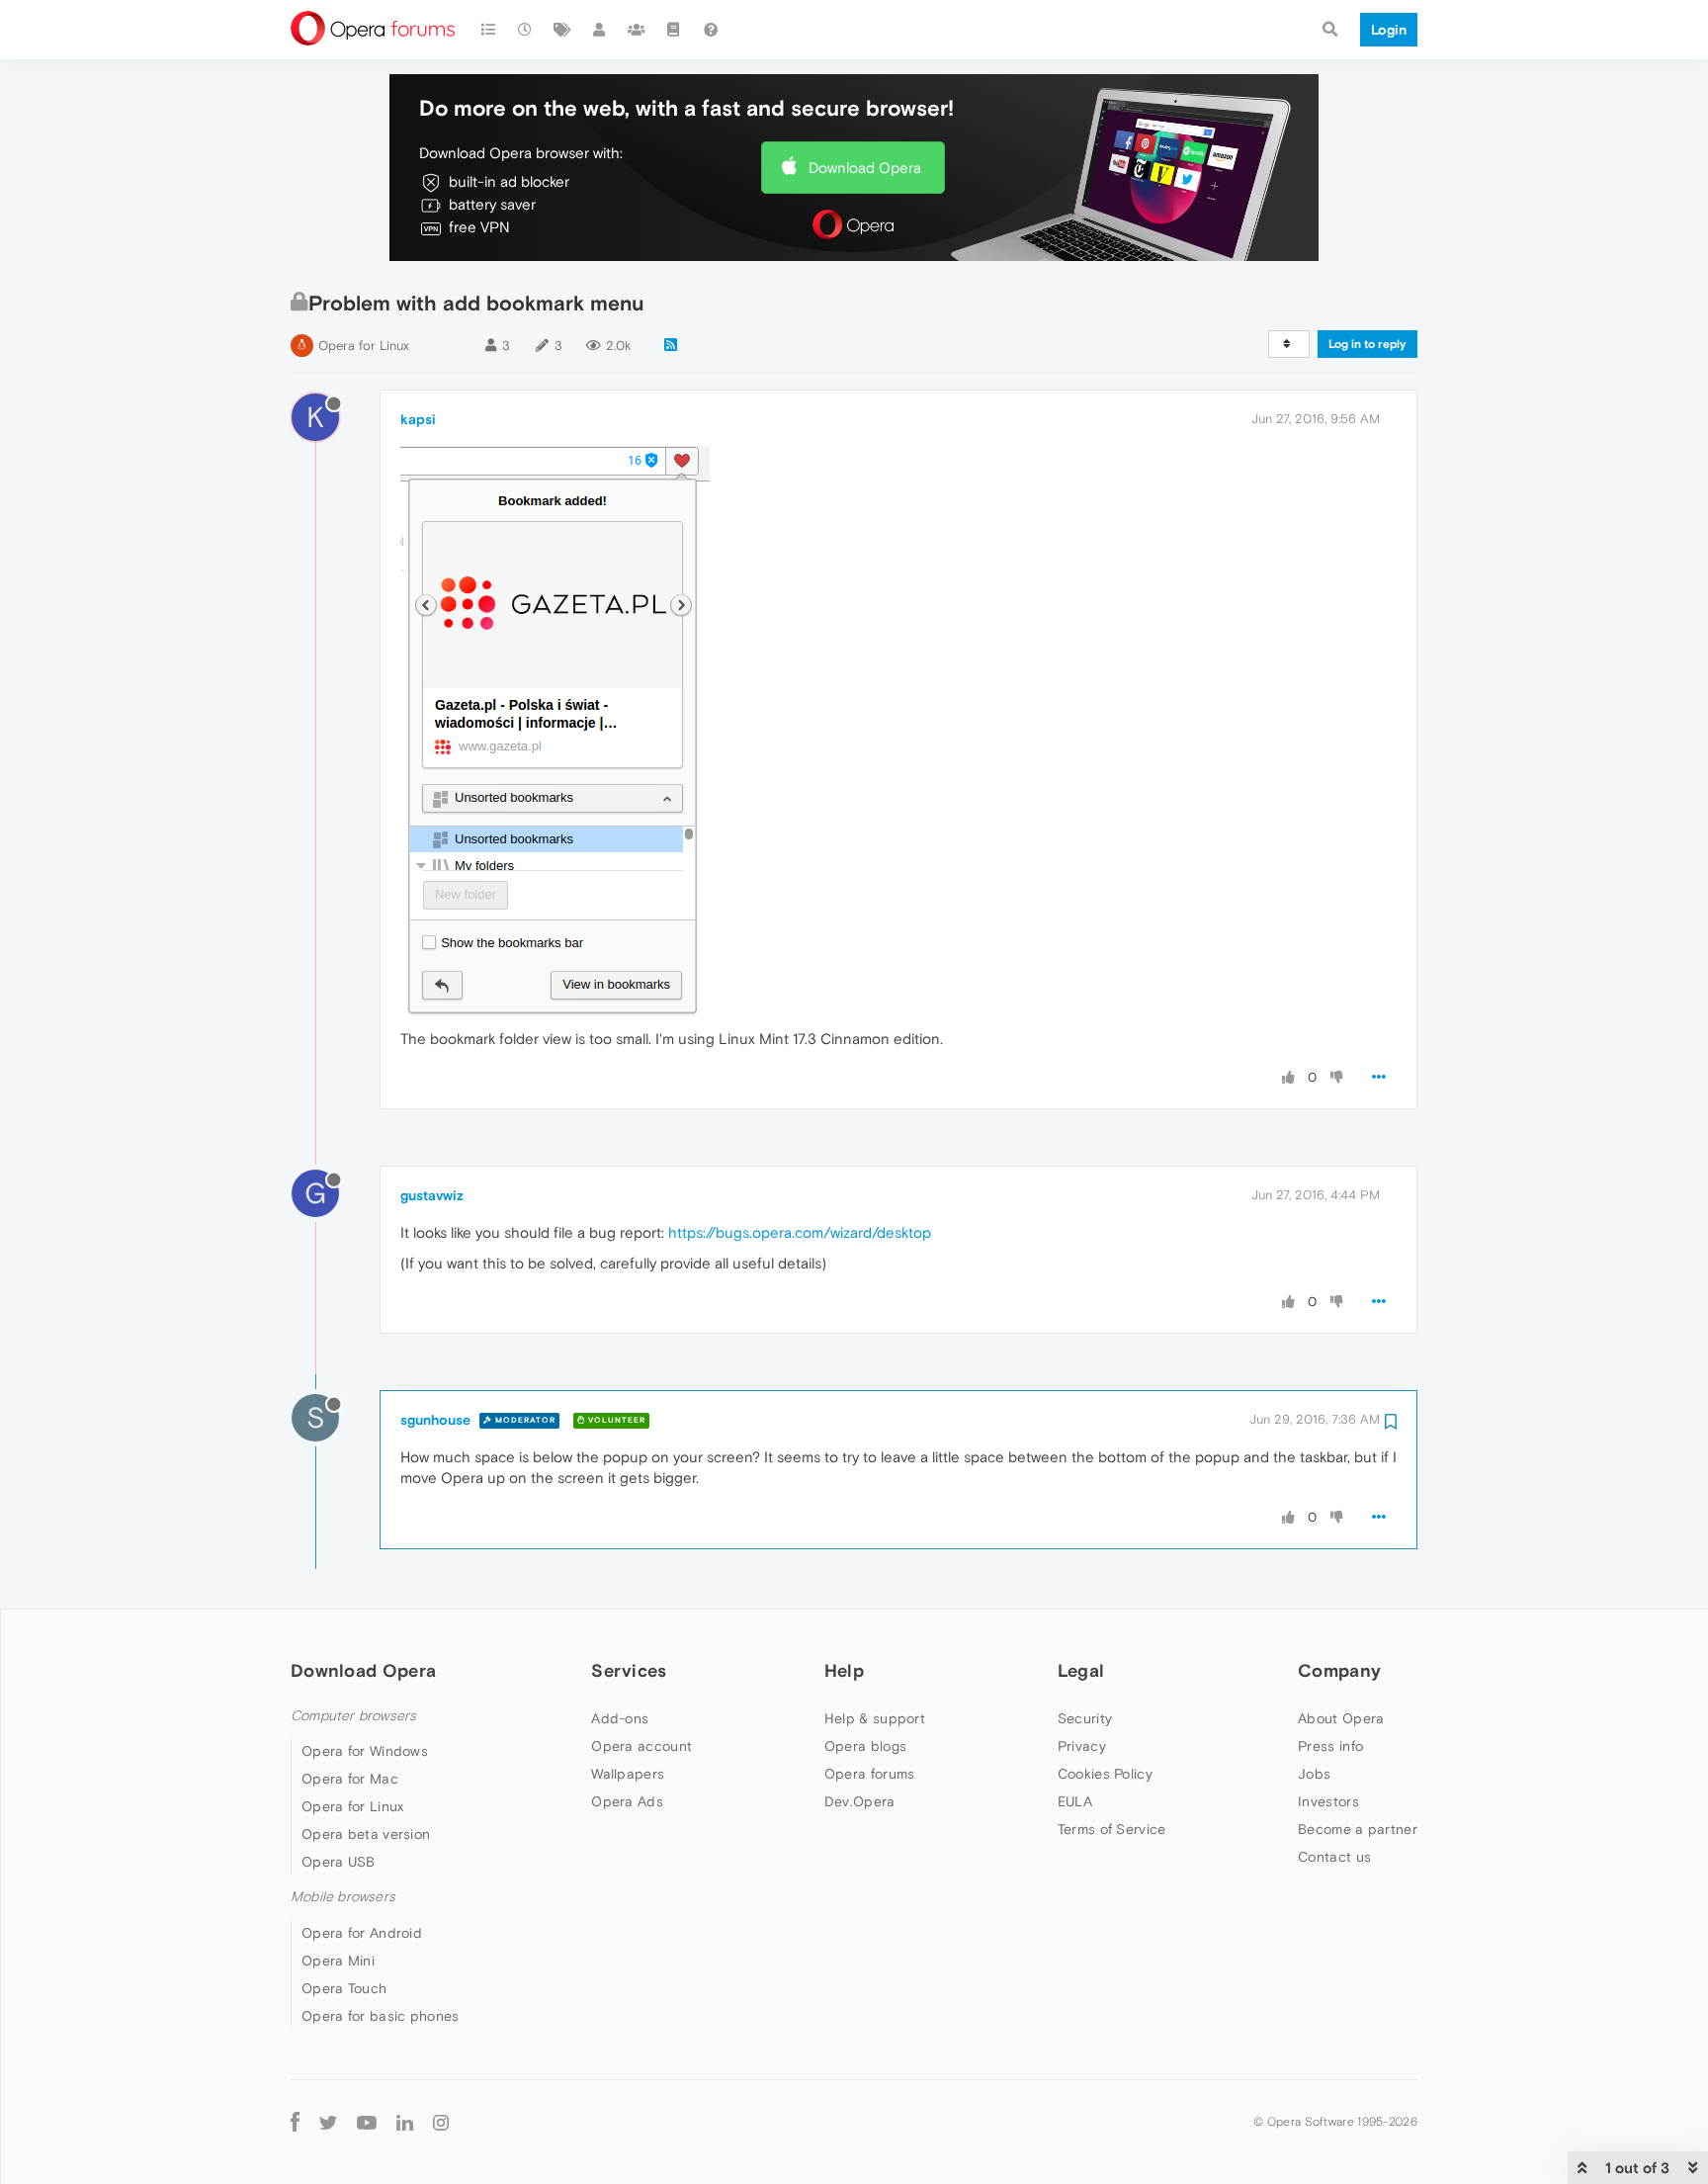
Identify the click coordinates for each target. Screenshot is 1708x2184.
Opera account (641, 1746)
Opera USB (339, 1862)
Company (1339, 1670)
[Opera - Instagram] (441, 2122)
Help (844, 1670)
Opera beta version (366, 1834)
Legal (1081, 1670)
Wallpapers (628, 1774)
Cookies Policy (1105, 1774)
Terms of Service (1112, 1829)
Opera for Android (362, 1933)
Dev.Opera (860, 1801)
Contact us (1334, 1857)
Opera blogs (865, 1746)
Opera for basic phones (381, 2016)
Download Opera (865, 168)
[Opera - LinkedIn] (405, 2122)
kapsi (418, 419)
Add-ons (620, 1718)
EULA (1075, 1801)
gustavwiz (432, 1195)
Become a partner (1358, 1829)
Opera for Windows (365, 1751)
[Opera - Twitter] (328, 2122)
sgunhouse (435, 1420)
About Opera (1341, 1718)
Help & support (875, 1718)
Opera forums (870, 1774)
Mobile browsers (343, 1897)
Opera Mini (338, 1961)
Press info (1330, 1746)
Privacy (1082, 1746)
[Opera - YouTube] (367, 2122)
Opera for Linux (364, 346)
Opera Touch (344, 1988)
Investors (1328, 1801)
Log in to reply (1367, 344)
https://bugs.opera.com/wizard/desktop (800, 1232)
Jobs (1314, 1774)
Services (629, 1670)
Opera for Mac (350, 1779)
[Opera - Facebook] (295, 2122)
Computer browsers (353, 1716)
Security (1085, 1718)
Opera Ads (627, 1801)
